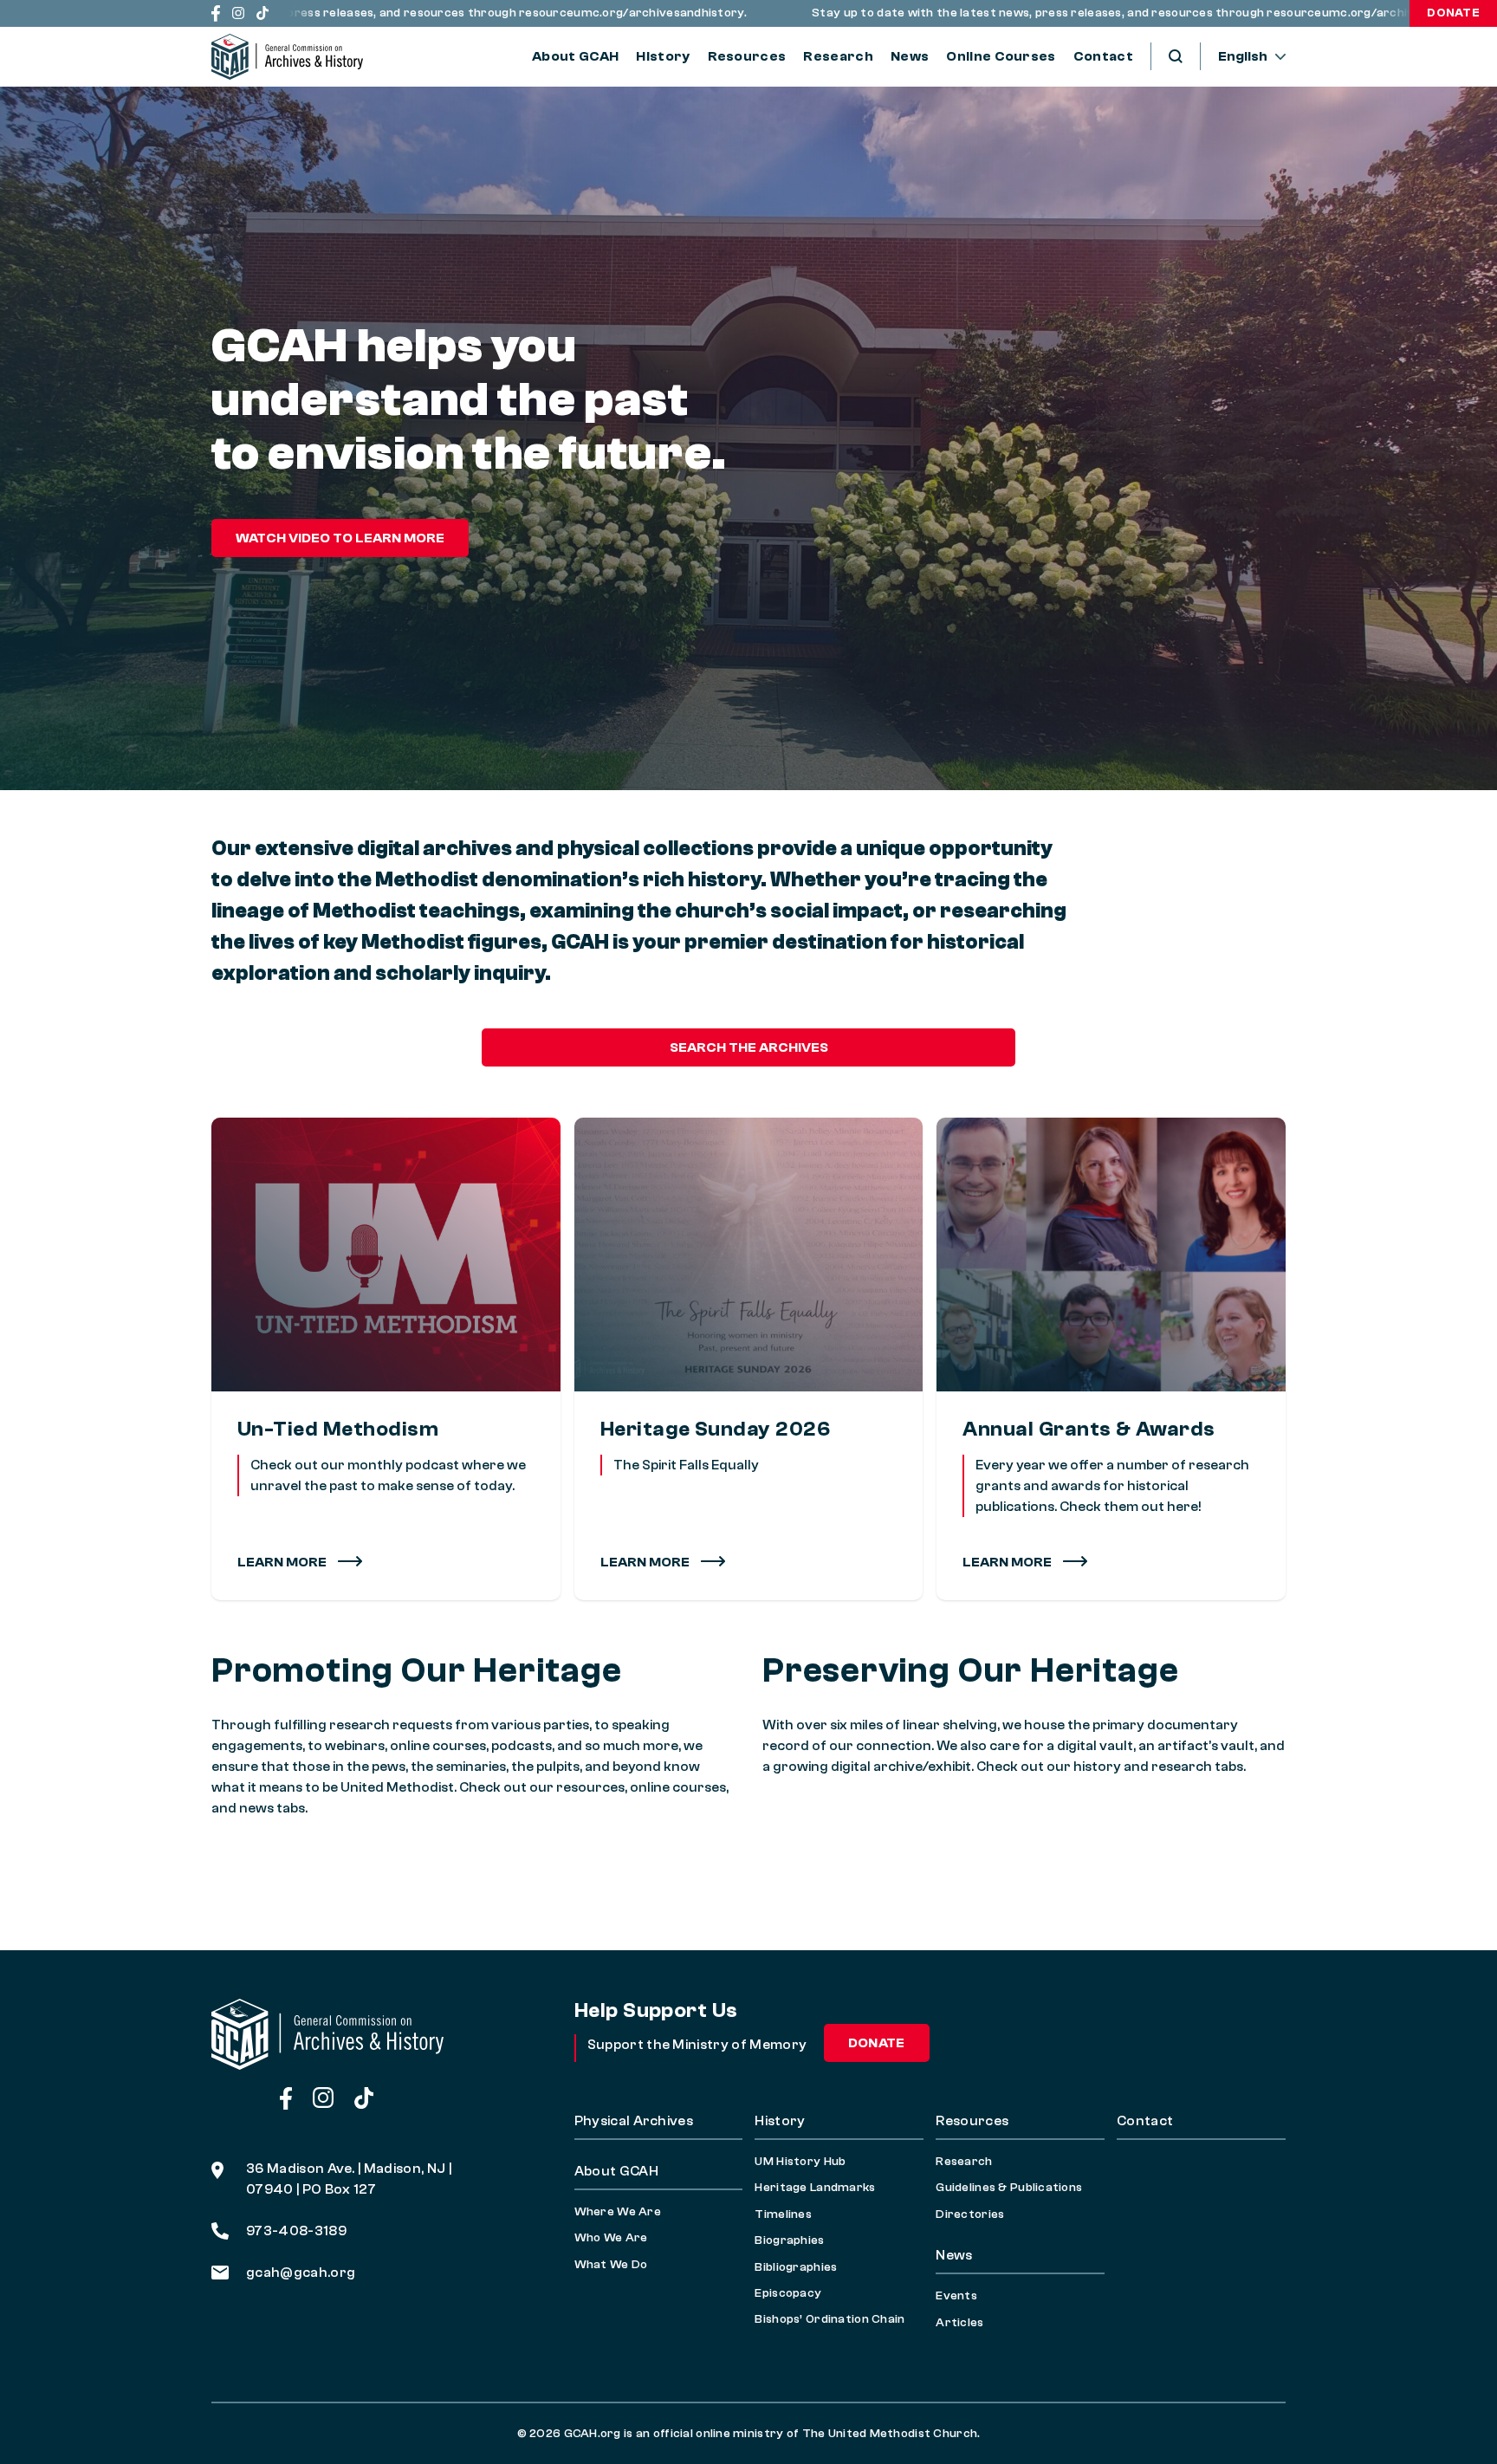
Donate (1453, 13)
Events (956, 2296)
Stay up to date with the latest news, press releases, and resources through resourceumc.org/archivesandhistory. (1084, 13)
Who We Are (611, 2238)
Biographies (789, 2240)
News (910, 56)
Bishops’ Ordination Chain (830, 2319)
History (663, 56)
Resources (747, 56)
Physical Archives (634, 2121)
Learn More (283, 1562)
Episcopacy (788, 2293)
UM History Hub (800, 2162)
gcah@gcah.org (301, 2273)
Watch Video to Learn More (340, 538)
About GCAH (575, 56)
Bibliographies (796, 2267)
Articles (959, 2323)
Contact (1103, 56)
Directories (970, 2214)
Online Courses (1001, 56)
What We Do (611, 2265)
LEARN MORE (646, 1562)
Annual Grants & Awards (1089, 1429)
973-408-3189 (296, 2231)
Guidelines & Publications (1009, 2188)
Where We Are (618, 2212)
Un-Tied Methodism (338, 1429)
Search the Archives (749, 1047)
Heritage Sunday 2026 (716, 1429)
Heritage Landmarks (815, 2188)
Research (838, 56)
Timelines (783, 2214)
